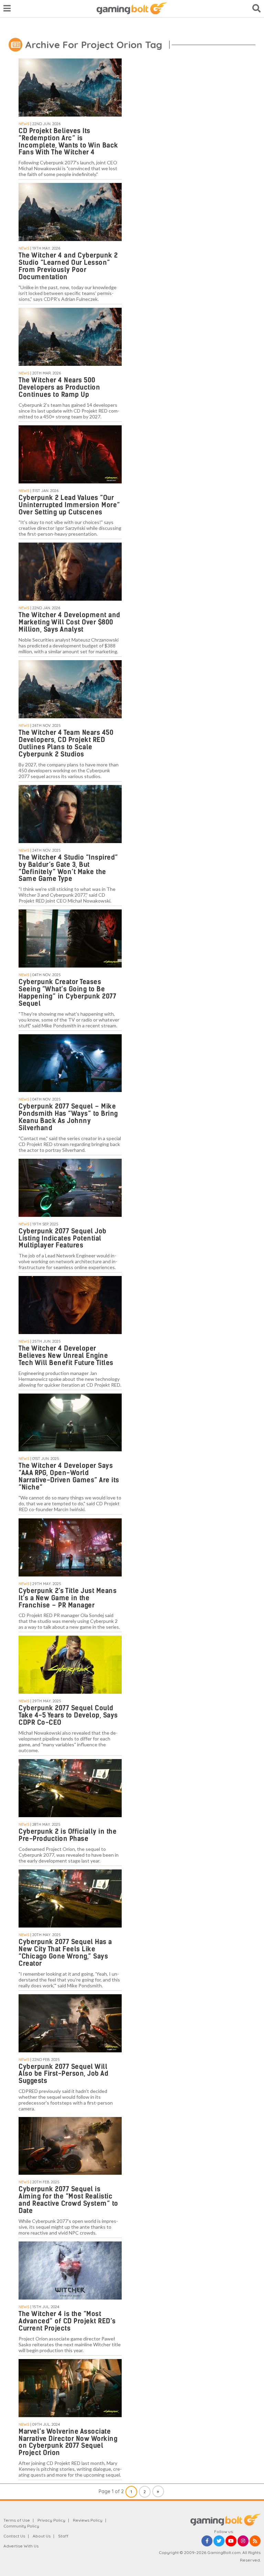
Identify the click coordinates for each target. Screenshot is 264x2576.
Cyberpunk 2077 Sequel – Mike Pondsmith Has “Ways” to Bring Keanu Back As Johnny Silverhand (68, 1117)
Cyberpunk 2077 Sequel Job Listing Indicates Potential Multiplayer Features (63, 1238)
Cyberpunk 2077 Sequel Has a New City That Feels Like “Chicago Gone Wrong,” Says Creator (65, 1953)
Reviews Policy (88, 2520)
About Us (42, 2536)
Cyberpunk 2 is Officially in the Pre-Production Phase (68, 1835)
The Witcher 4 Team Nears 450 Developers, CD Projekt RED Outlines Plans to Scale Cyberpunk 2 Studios (66, 743)
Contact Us (14, 2536)
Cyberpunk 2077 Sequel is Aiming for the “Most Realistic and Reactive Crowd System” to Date (68, 2200)
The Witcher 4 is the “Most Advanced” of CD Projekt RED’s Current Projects (67, 2321)
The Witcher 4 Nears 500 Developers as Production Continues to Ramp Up (59, 387)
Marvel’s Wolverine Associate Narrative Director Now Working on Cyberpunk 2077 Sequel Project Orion (68, 2442)
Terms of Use (17, 2520)
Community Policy (21, 2526)
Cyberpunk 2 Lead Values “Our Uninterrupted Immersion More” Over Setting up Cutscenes (69, 505)
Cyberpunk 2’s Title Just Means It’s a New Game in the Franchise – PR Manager (68, 1598)
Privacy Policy (51, 2520)
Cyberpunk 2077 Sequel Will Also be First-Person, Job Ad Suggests (63, 2074)
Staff (63, 2536)
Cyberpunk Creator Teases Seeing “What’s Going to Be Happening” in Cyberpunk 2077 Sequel (67, 993)
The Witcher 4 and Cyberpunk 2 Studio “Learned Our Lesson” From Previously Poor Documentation (68, 266)
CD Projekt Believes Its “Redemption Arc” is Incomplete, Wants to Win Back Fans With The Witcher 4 (68, 142)
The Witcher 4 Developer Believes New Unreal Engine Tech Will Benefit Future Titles (66, 1356)
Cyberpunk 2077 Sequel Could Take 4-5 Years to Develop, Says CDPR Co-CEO (68, 1715)
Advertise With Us (21, 2546)
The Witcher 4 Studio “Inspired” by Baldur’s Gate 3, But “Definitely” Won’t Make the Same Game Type (68, 868)
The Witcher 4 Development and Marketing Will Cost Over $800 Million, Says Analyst (69, 622)
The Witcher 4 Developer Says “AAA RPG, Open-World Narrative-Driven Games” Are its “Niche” (69, 1476)
